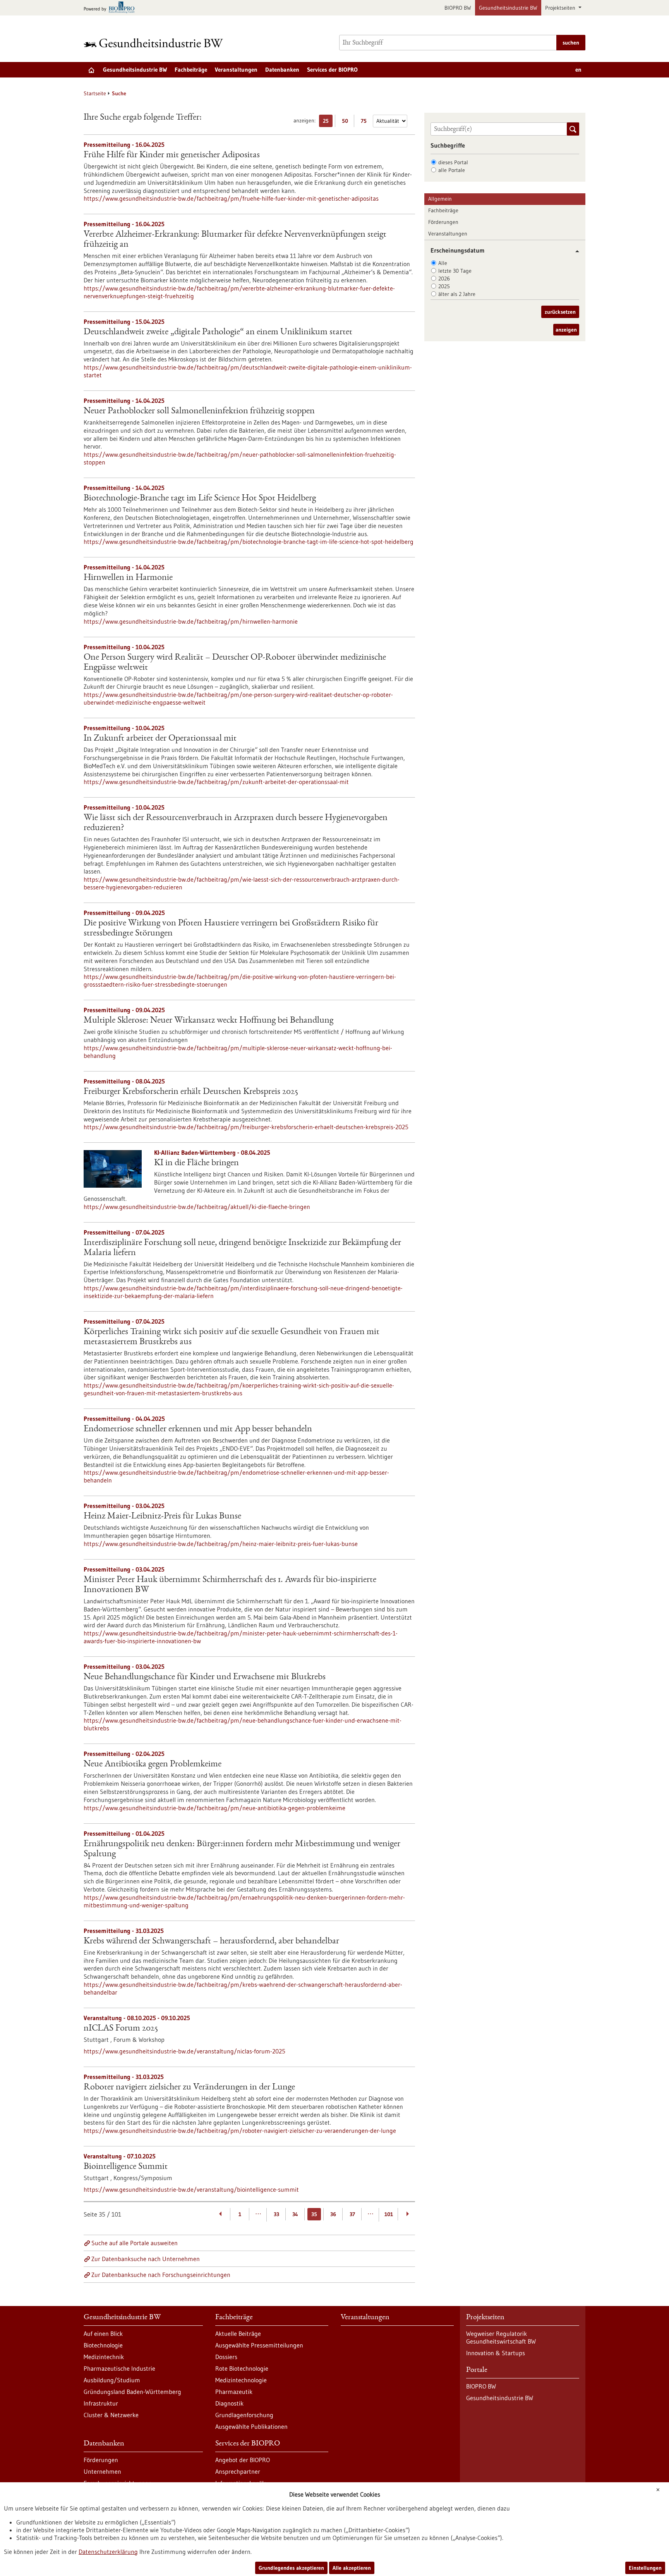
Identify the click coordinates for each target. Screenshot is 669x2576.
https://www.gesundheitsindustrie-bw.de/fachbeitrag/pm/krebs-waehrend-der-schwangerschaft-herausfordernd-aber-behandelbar (243, 1988)
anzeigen (566, 330)
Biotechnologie (103, 2345)
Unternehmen (102, 2471)
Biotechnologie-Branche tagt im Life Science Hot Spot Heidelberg (200, 499)
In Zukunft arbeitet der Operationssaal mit (160, 739)
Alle (443, 263)
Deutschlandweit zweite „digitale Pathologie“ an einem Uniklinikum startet (218, 332)
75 (366, 122)
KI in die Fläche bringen (196, 1163)
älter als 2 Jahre (457, 294)
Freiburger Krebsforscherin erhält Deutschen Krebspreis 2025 (191, 1092)
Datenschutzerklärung (108, 2552)
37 (352, 2214)
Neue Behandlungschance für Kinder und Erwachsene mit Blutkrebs (205, 1677)
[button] (574, 251)
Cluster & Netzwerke (111, 2415)
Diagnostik (229, 2403)
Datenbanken (282, 70)
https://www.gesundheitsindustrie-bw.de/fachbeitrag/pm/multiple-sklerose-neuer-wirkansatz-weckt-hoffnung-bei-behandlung (238, 1052)
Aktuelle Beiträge (238, 2334)
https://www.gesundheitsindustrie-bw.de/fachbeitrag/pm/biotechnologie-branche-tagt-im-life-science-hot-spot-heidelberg (249, 542)
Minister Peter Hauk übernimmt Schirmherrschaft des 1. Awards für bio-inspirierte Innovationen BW (230, 1585)
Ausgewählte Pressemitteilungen (259, 2345)
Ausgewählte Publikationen (251, 2426)
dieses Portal (453, 162)
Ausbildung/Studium (112, 2380)
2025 (444, 286)
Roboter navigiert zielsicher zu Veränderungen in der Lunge (189, 2088)
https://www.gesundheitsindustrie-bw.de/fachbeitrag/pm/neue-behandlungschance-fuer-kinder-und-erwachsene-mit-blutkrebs (243, 1724)
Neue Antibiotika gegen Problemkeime (153, 1764)
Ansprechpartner (238, 2471)
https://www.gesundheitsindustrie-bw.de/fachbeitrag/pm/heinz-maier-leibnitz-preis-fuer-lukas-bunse (221, 1544)
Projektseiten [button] (561, 8)
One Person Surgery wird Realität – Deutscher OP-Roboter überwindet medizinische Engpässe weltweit (235, 663)
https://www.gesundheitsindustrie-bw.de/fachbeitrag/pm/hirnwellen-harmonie (191, 621)
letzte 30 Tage (455, 271)
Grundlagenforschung (244, 2415)
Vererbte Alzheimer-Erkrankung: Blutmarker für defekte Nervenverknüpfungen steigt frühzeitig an (235, 240)
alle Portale (452, 170)
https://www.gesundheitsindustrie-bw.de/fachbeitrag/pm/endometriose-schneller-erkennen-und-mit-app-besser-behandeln (236, 1476)
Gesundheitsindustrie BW (508, 8)
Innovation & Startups (496, 2353)
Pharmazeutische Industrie (119, 2368)
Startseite (95, 93)
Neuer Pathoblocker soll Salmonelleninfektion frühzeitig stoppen (199, 411)
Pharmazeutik (234, 2392)
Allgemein (440, 199)
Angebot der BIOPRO (243, 2460)
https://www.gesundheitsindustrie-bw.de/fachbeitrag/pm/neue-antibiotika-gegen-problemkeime (214, 1808)
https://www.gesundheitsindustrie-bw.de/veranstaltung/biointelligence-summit (191, 2189)
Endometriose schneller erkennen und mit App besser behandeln (198, 1429)
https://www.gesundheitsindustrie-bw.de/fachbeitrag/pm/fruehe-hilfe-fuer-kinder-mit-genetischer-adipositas (231, 198)
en (578, 70)
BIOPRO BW (458, 8)
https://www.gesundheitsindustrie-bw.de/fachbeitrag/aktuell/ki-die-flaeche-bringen (197, 1207)
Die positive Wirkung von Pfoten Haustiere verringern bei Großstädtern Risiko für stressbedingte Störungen (231, 929)
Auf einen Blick (103, 2334)
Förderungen (443, 222)
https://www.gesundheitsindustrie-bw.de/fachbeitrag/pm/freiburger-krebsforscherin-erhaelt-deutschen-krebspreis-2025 (246, 1127)
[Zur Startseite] (155, 43)
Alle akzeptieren (352, 2568)
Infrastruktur (101, 2403)
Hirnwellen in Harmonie (128, 578)
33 (276, 2214)
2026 (444, 279)
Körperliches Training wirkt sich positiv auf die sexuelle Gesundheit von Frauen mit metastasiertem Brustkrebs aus (232, 1337)
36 (333, 2214)
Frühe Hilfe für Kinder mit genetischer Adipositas (172, 155)
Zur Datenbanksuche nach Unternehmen (146, 2259)
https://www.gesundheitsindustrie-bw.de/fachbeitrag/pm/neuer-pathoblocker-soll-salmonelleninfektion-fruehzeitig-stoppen (240, 458)
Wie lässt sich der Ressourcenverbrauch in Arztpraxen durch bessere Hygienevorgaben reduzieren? (236, 823)
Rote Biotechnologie (242, 2368)
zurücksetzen (560, 312)
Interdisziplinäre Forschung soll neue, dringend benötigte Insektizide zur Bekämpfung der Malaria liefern (242, 1248)
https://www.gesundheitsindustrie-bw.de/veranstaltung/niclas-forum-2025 (184, 2051)
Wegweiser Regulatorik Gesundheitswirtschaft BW (501, 2337)
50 (347, 122)
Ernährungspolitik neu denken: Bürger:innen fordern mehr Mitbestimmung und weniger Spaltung (242, 1849)
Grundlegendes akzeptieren (291, 2568)
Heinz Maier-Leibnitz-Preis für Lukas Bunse (162, 1517)
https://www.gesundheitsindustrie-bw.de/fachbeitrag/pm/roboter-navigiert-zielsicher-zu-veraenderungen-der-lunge (240, 2131)
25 (328, 122)
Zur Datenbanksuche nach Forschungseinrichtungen (161, 2275)
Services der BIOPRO (332, 70)
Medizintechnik (104, 2357)
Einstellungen (645, 2568)
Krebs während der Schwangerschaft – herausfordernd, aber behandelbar (211, 1941)
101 (389, 2214)
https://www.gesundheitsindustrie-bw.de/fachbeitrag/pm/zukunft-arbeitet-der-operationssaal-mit (216, 782)
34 (295, 2214)
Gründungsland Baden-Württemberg (132, 2392)
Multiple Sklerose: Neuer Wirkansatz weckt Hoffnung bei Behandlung (208, 1021)
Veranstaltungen (236, 70)
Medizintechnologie (241, 2380)
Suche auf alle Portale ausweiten (135, 2243)
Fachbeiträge (191, 70)
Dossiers (226, 2357)
